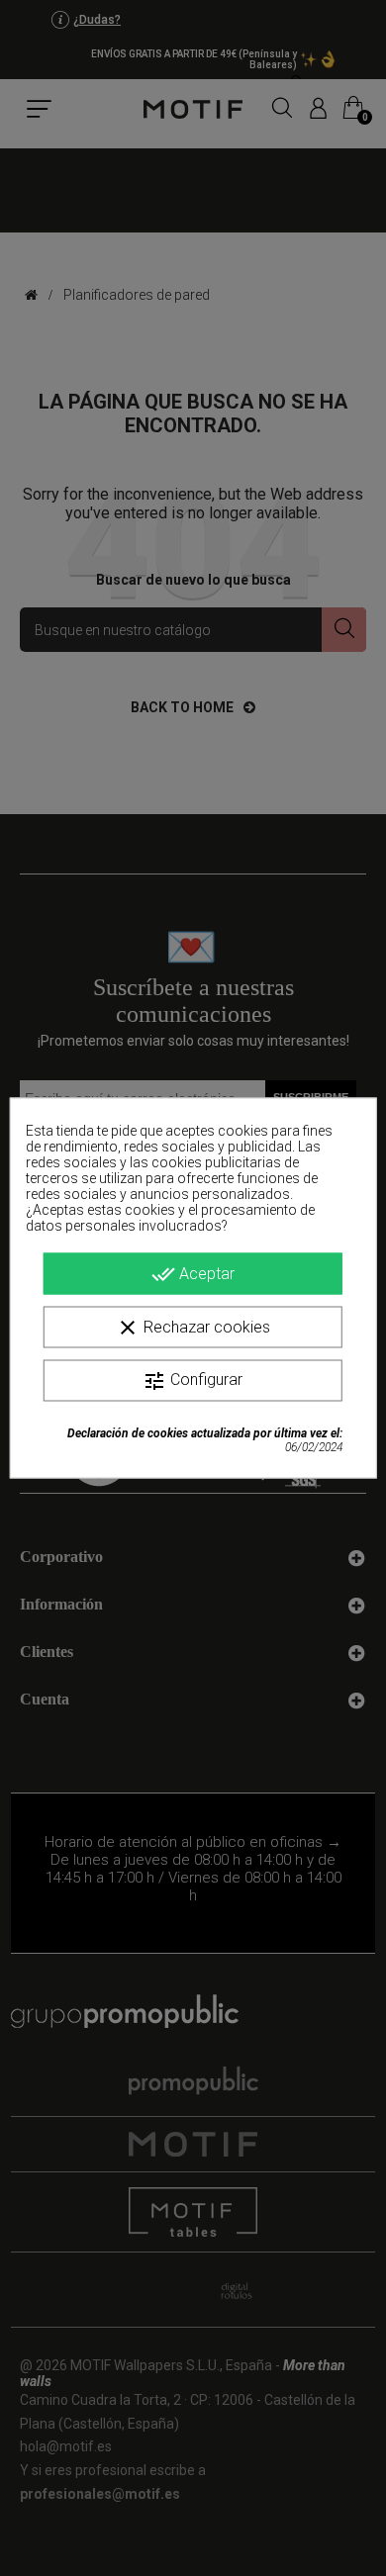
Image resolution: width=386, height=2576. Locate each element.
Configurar (193, 1381)
